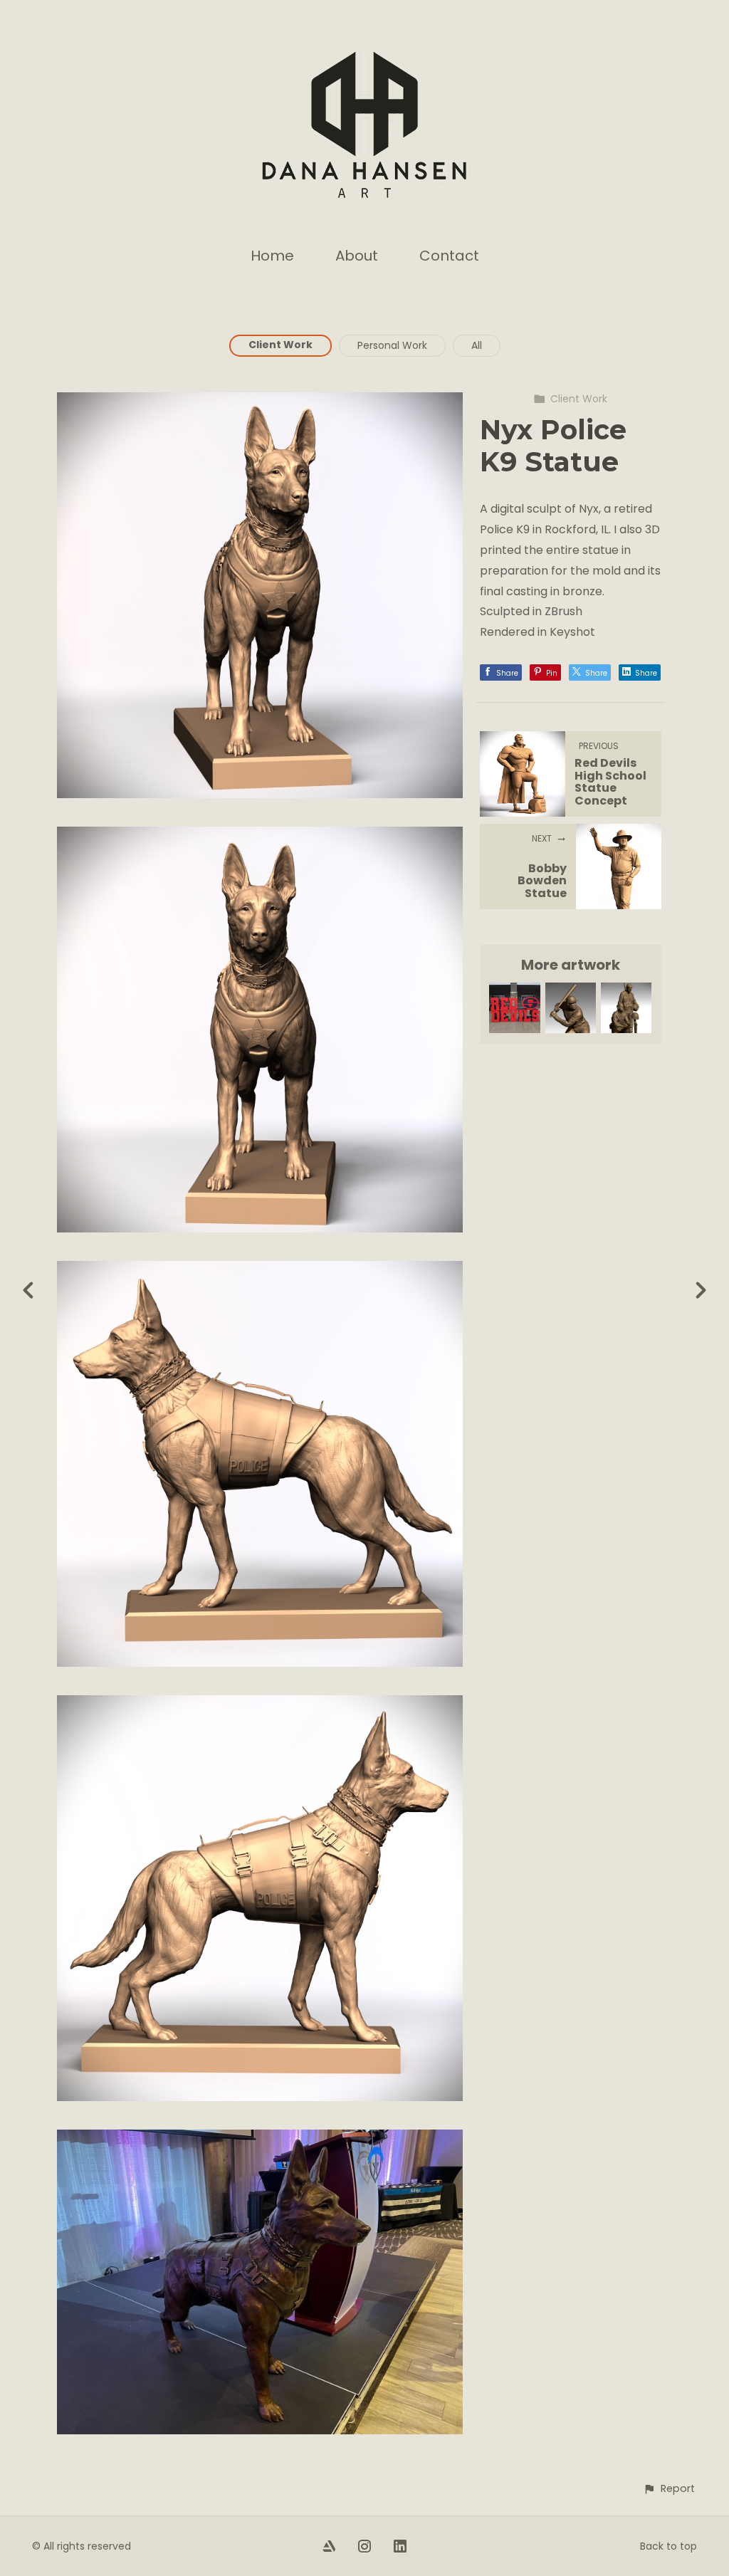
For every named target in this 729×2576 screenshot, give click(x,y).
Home (272, 256)
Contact (449, 256)
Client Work (280, 345)
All (477, 345)
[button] (669, 2489)
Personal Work (392, 345)
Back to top (668, 2546)
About (357, 256)
